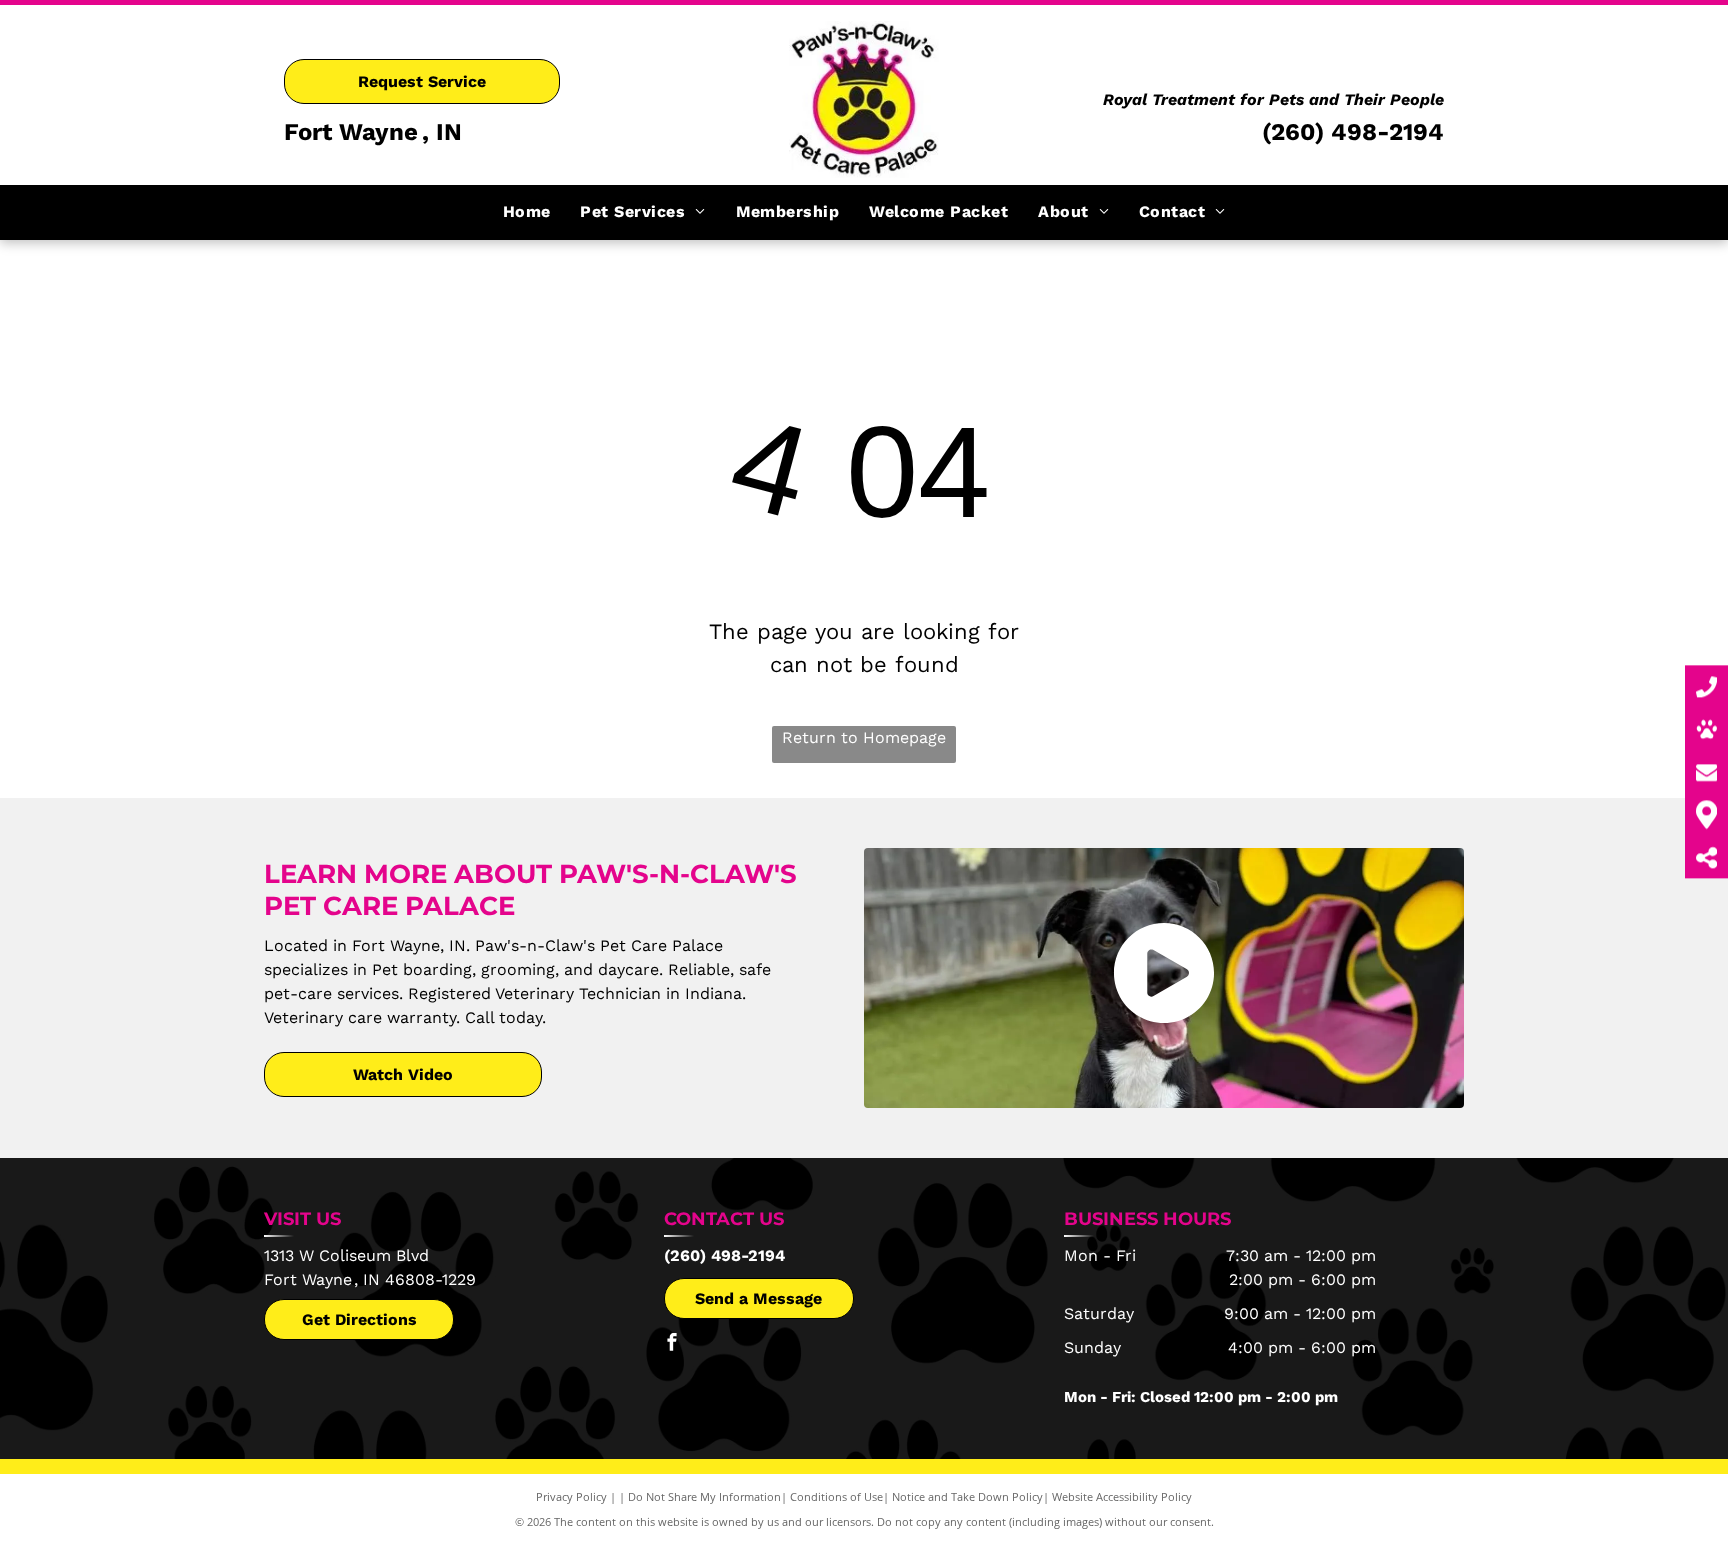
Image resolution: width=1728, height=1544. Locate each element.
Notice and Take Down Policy (967, 1496)
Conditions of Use (836, 1496)
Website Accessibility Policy (1122, 1496)
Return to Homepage (864, 737)
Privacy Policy (571, 1496)
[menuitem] (527, 212)
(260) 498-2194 (1353, 132)
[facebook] (672, 1344)
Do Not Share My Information (704, 1496)
